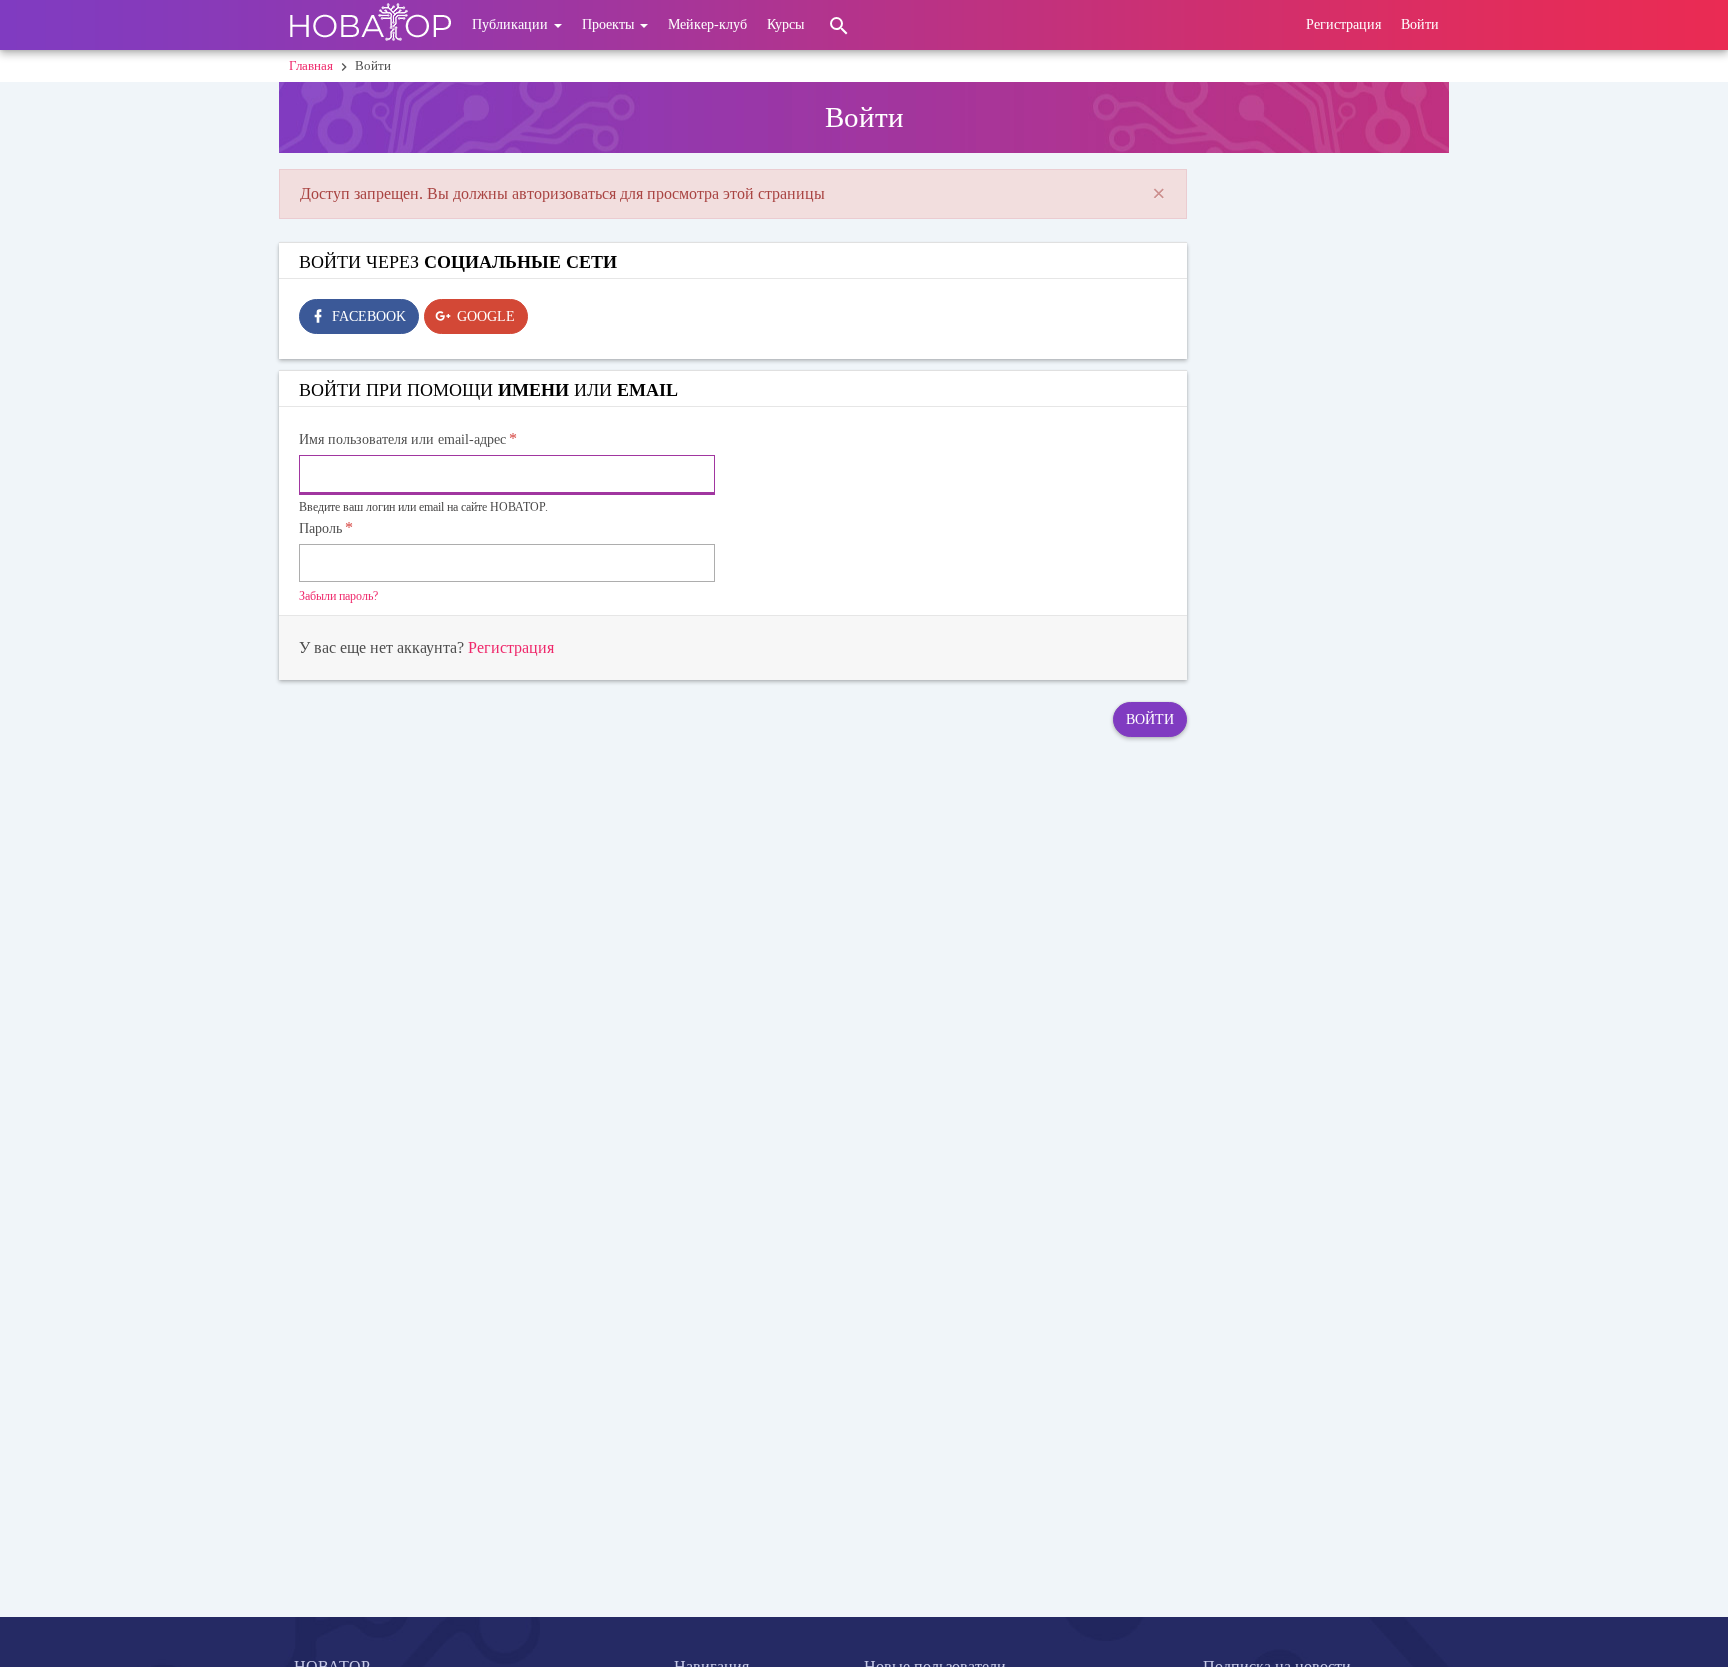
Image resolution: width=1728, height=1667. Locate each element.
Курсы (785, 24)
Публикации (512, 24)
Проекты (610, 24)
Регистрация (1343, 24)
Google (486, 316)
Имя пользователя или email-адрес (402, 439)
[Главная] (370, 25)
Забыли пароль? (338, 596)
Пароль (320, 528)
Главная (311, 65)
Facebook (369, 316)
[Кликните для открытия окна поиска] (839, 25)
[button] (1159, 194)
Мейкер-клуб (707, 24)
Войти (1420, 24)
